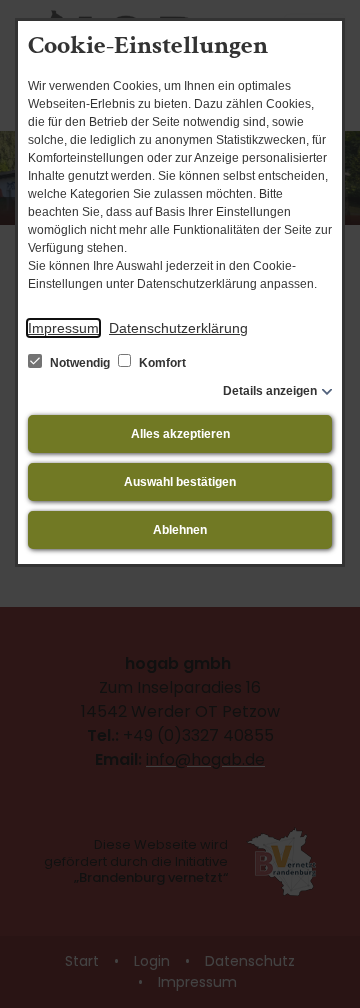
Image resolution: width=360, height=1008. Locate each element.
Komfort (161, 363)
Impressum (63, 328)
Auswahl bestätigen (180, 482)
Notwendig (80, 363)
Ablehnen (180, 530)
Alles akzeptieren (180, 434)
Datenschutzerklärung (178, 328)
